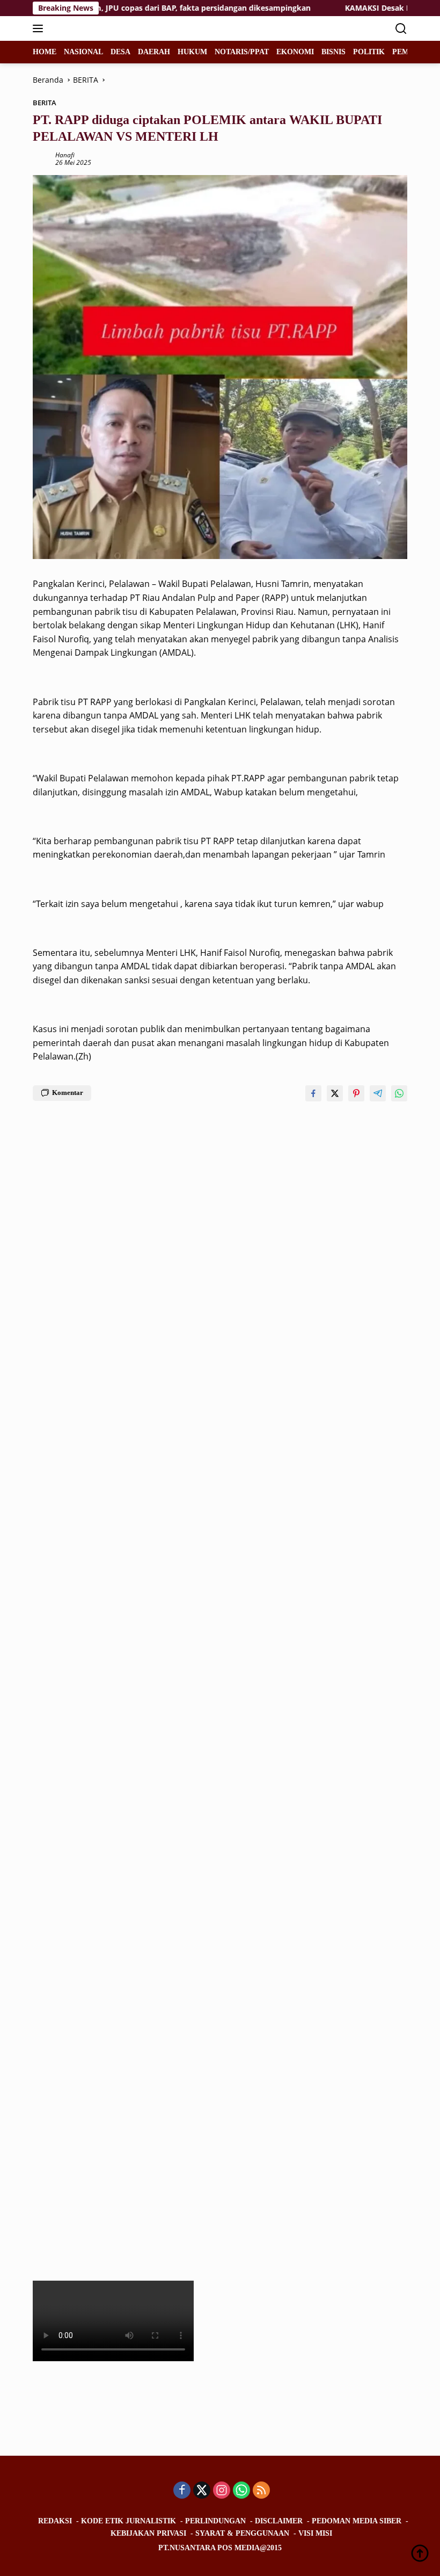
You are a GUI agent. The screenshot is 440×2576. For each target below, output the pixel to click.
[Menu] (40, 28)
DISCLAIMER (279, 2521)
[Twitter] (202, 2491)
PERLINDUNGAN (215, 2521)
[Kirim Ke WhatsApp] (399, 1093)
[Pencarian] (401, 29)
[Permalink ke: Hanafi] (41, 158)
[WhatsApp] (241, 2491)
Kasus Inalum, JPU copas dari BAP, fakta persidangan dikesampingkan (141, 8)
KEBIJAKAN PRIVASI (148, 2533)
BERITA (45, 103)
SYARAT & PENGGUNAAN (242, 2533)
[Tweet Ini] (335, 1093)
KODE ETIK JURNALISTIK (129, 2521)
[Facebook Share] (313, 1093)
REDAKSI (55, 2521)
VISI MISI (315, 2533)
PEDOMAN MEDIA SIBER (357, 2521)
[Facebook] (182, 2491)
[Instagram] (222, 2491)
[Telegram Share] (378, 1093)
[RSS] (261, 2491)
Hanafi (65, 155)
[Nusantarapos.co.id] (105, 28)
